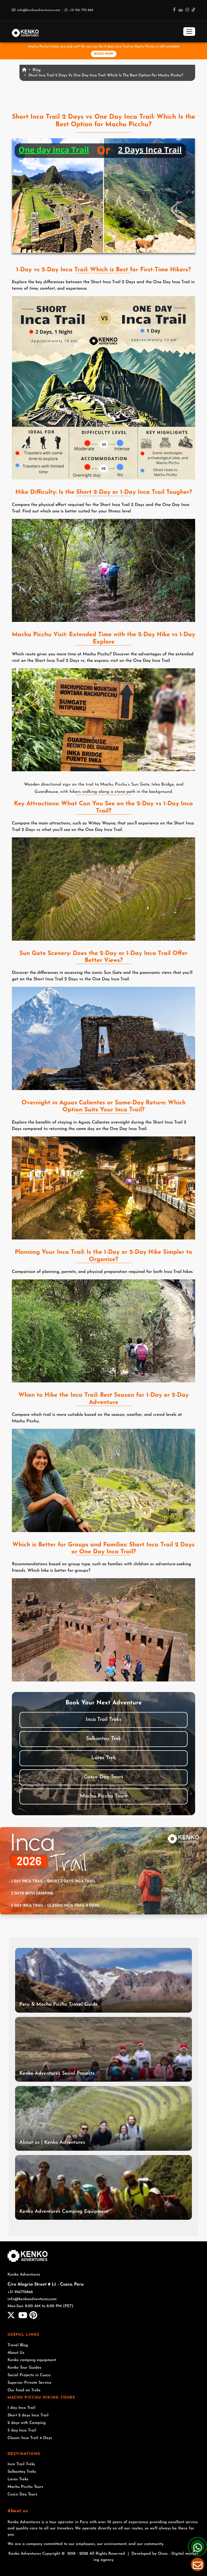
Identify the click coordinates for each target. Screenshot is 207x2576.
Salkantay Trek (103, 1739)
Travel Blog (18, 2345)
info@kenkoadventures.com (39, 10)
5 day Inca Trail (22, 2431)
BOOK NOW (104, 54)
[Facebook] (174, 10)
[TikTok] (193, 10)
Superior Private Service (30, 2383)
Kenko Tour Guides (24, 2368)
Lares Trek (104, 1758)
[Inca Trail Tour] (103, 1871)
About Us (16, 2353)
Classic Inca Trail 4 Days (30, 2438)
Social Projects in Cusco (29, 2375)
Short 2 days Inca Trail (28, 2415)
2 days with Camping (27, 2423)
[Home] (25, 31)
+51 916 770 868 (81, 10)
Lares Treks (18, 2479)
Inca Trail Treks (103, 1720)
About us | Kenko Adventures (52, 2143)
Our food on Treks (24, 2390)
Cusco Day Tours (103, 1777)
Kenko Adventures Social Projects (57, 2074)
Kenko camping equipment (32, 2360)
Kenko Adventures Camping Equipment (64, 2212)
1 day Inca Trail (21, 2408)
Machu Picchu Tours (104, 1796)
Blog (37, 70)
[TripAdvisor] (181, 10)
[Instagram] (187, 10)
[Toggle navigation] (189, 32)
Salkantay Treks (22, 2472)
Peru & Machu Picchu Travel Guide (59, 2005)
